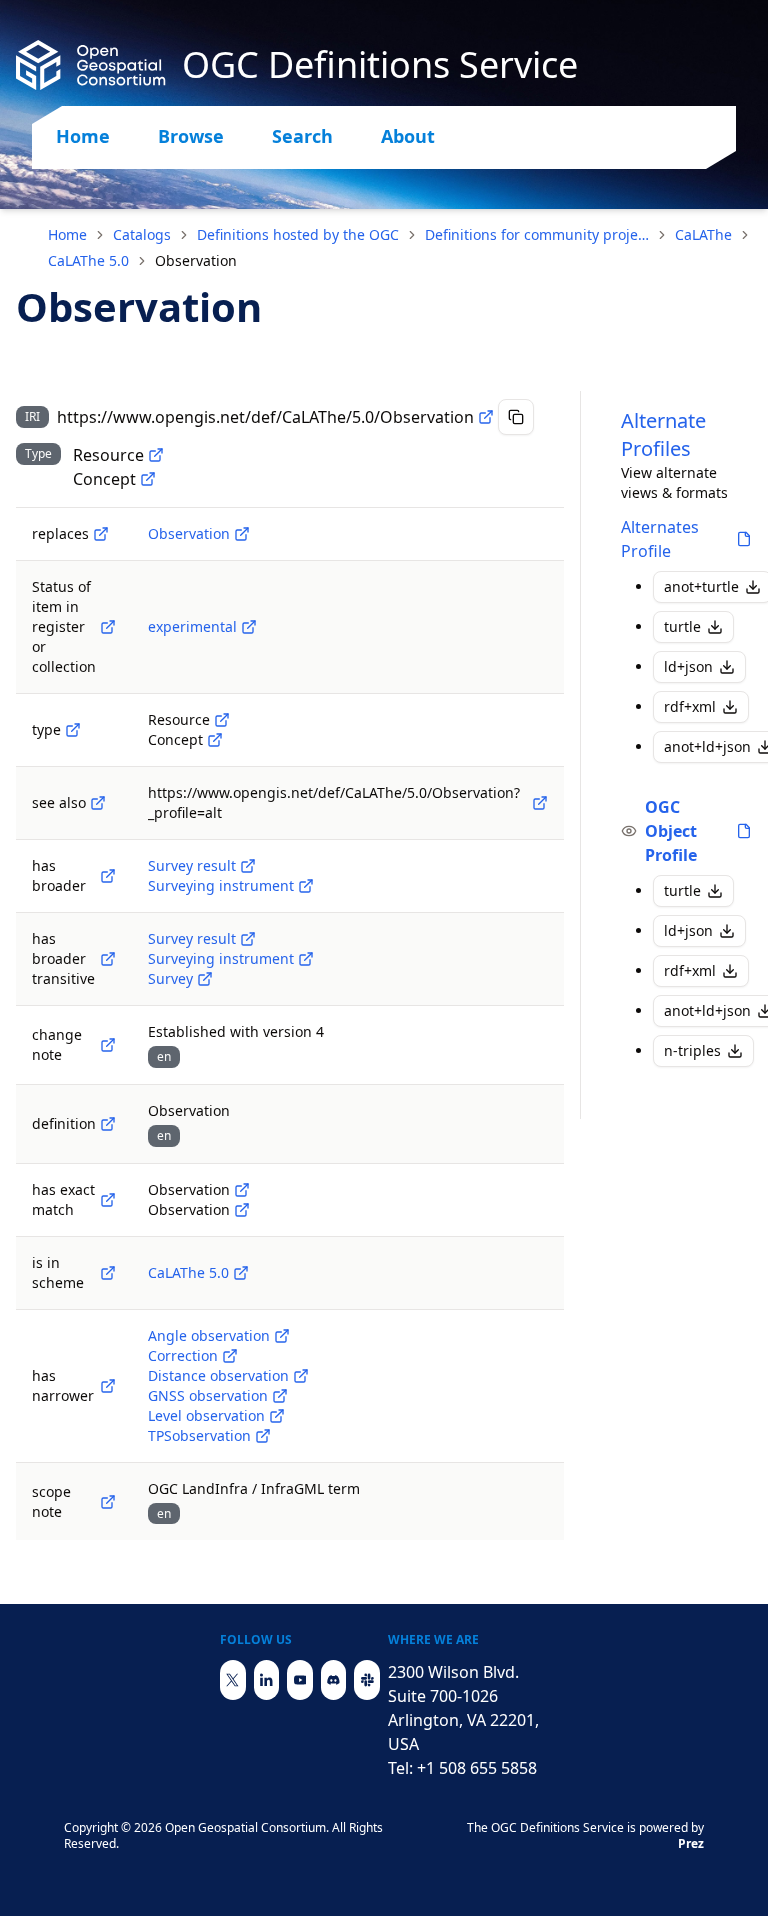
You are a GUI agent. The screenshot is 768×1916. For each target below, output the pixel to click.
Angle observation (209, 1335)
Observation (189, 533)
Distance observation (218, 1375)
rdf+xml (690, 706)
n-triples (692, 1050)
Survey (170, 978)
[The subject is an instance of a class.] (73, 730)
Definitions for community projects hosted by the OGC (537, 234)
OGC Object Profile (671, 831)
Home (83, 136)
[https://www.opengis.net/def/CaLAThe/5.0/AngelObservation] (282, 1336)
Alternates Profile (660, 539)
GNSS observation (208, 1395)
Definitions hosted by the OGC (298, 234)
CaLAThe (703, 234)
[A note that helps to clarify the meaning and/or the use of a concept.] (108, 1502)
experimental (192, 626)
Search (302, 136)
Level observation (206, 1415)
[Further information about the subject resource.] (98, 803)
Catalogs (142, 234)
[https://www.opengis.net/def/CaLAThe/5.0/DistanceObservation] (301, 1376)
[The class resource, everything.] (156, 455)
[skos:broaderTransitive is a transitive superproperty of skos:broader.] (108, 959)
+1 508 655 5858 (477, 1768)
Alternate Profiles (663, 434)
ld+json (688, 666)
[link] (196, 261)
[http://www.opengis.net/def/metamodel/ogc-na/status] (108, 627)
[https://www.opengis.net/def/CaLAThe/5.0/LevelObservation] (277, 1416)
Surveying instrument (221, 885)
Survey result (192, 865)
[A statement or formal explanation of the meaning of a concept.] (108, 1124)
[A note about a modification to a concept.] (108, 1045)
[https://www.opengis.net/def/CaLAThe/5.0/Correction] (230, 1356)
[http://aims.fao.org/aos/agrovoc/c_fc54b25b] (242, 1190)
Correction (183, 1355)
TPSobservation (199, 1435)
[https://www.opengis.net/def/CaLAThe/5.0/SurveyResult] (248, 866)
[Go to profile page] (744, 539)
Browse (191, 136)
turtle (682, 626)
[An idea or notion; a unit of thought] (148, 479)
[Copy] (516, 417)
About (408, 136)
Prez (691, 1843)
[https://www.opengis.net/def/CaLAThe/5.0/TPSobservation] (263, 1436)
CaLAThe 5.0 (88, 260)
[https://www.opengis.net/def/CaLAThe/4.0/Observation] (242, 534)
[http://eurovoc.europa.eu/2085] (242, 1210)
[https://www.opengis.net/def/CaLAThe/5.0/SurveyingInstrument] (306, 886)
